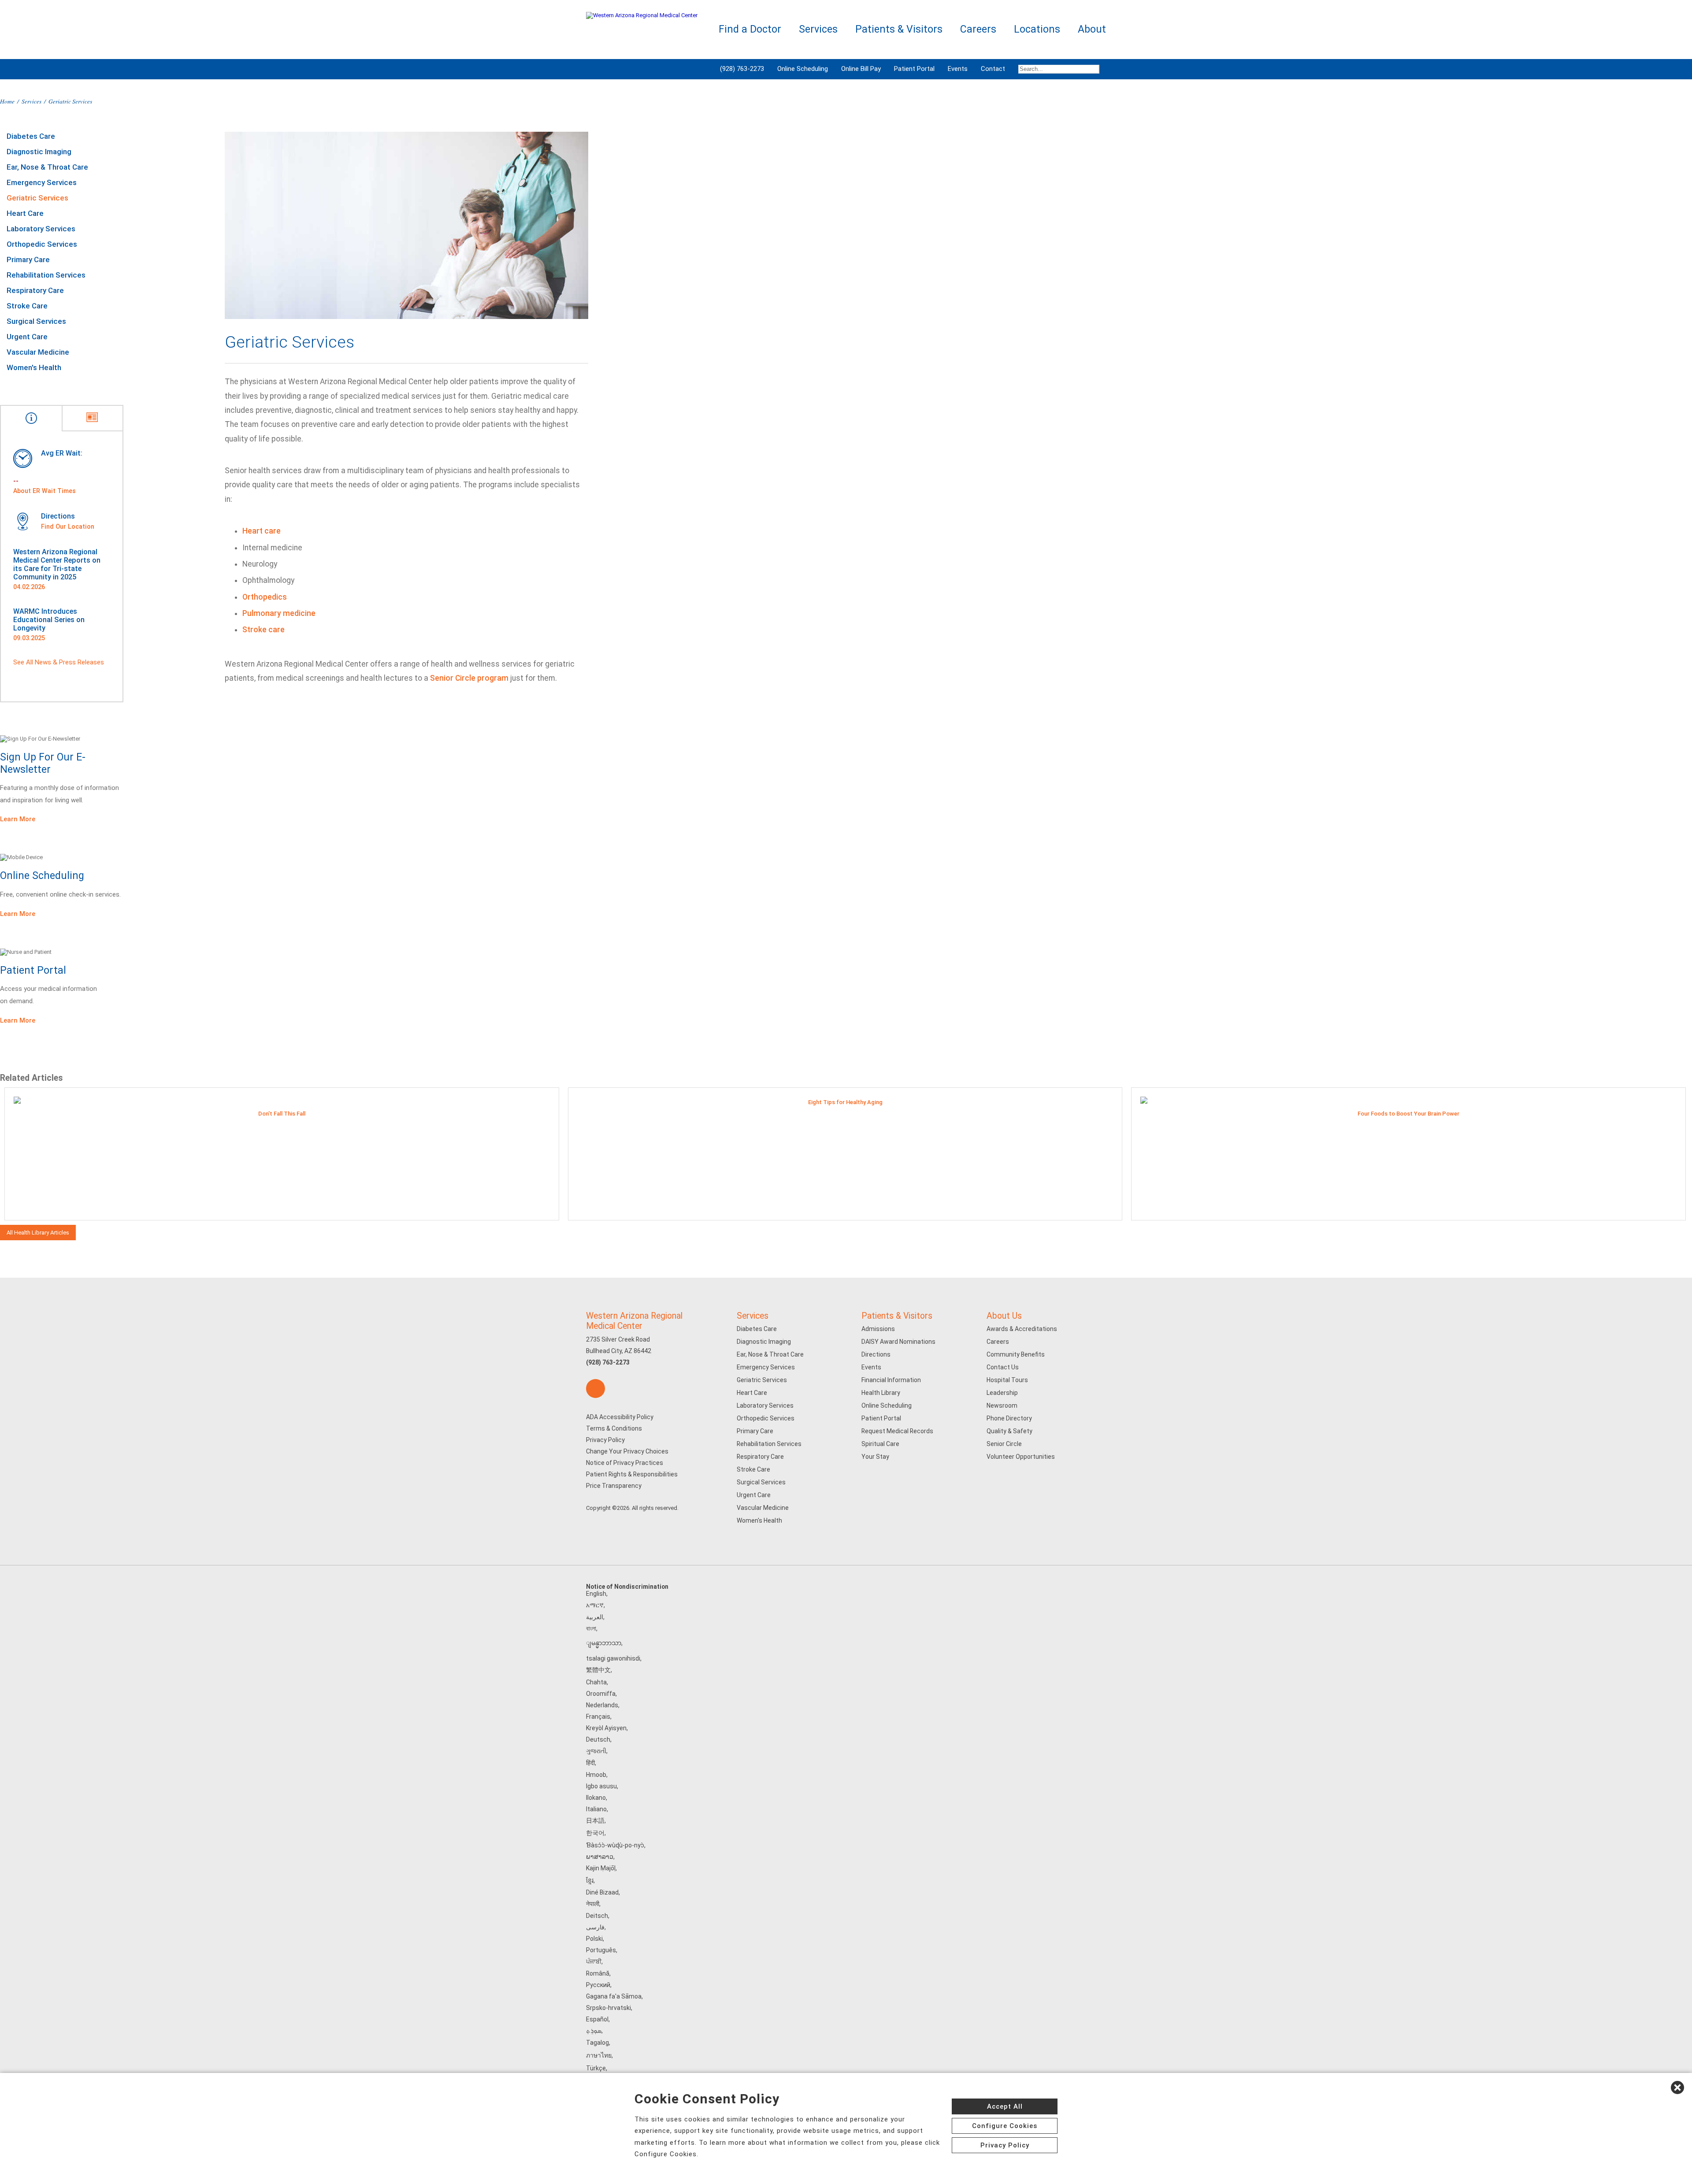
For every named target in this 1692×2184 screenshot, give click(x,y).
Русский (598, 1985)
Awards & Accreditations (1022, 1329)
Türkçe (596, 2068)
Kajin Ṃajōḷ (601, 1868)
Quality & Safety (1009, 1431)
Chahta (596, 1682)
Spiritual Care (880, 1444)
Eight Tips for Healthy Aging (845, 1102)
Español (597, 2019)
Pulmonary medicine (279, 613)
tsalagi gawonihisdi (613, 1658)
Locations (1037, 29)
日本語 (595, 1821)
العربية (595, 1617)
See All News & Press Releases (59, 662)
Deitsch (597, 1916)
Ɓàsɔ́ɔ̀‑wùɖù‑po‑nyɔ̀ (615, 1845)
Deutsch (598, 1739)
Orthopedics (265, 597)
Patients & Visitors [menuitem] (899, 29)
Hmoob (596, 1775)
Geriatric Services (37, 198)
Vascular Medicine (38, 352)
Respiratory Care (35, 290)
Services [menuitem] (818, 29)
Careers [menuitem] (978, 29)
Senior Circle (1004, 1444)
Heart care (262, 531)
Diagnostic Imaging (39, 152)
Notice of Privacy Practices (625, 1463)
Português (601, 1950)
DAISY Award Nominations (898, 1342)
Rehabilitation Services (46, 275)
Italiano (596, 1809)
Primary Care (28, 260)
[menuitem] (1059, 69)
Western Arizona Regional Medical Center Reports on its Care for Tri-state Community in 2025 (57, 564)
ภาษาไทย (599, 2055)
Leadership (1002, 1393)
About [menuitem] (1092, 29)
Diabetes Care (31, 136)
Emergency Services (42, 182)
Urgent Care (27, 337)
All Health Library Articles (38, 1233)
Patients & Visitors (897, 1316)
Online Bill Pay (861, 69)
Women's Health (34, 367)
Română (598, 1973)
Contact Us (1003, 1367)
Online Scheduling (803, 69)
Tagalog (597, 2043)
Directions (876, 1354)
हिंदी (590, 1763)
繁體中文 (598, 1670)
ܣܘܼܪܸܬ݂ (594, 2031)
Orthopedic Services (42, 244)
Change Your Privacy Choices (627, 1451)
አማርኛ (595, 1605)
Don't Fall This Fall (282, 1114)
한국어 (595, 1833)
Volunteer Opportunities (1021, 1457)
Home (7, 101)
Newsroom (1002, 1405)
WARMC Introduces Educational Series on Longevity (49, 620)
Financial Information (891, 1380)
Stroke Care (27, 306)
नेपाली (593, 1904)
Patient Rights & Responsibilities (632, 1474)
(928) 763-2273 (742, 69)
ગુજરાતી (596, 1751)
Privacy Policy (605, 1440)
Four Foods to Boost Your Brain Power (1408, 1114)
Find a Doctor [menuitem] (750, 29)
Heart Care (25, 213)
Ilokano (596, 1798)
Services (32, 101)
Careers (998, 1342)
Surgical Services (36, 321)
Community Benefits (1016, 1354)
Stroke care (263, 630)
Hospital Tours (1007, 1380)
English (596, 1594)
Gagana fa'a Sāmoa (614, 1996)
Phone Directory (1009, 1418)
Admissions (878, 1329)
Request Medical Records (897, 1431)
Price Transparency (614, 1486)
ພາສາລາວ (600, 1857)
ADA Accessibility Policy (620, 1417)
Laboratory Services (41, 229)
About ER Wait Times (45, 491)
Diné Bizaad (602, 1892)
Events (958, 69)
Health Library (881, 1393)
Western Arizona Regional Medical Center (634, 1321)
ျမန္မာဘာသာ (604, 1643)
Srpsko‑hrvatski (609, 2008)
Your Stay (875, 1457)
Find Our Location (68, 527)
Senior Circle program (469, 678)
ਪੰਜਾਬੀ (594, 1962)
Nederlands (602, 1705)
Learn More (18, 819)
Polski (594, 1939)
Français (598, 1717)
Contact (993, 69)
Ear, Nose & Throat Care (47, 167)
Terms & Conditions (614, 1428)
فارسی (595, 1927)
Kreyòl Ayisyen (606, 1728)
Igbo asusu (601, 1786)
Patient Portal (914, 69)
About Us (1004, 1316)
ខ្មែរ (590, 1880)
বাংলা (591, 1628)
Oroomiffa (601, 1694)
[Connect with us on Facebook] (596, 1389)
